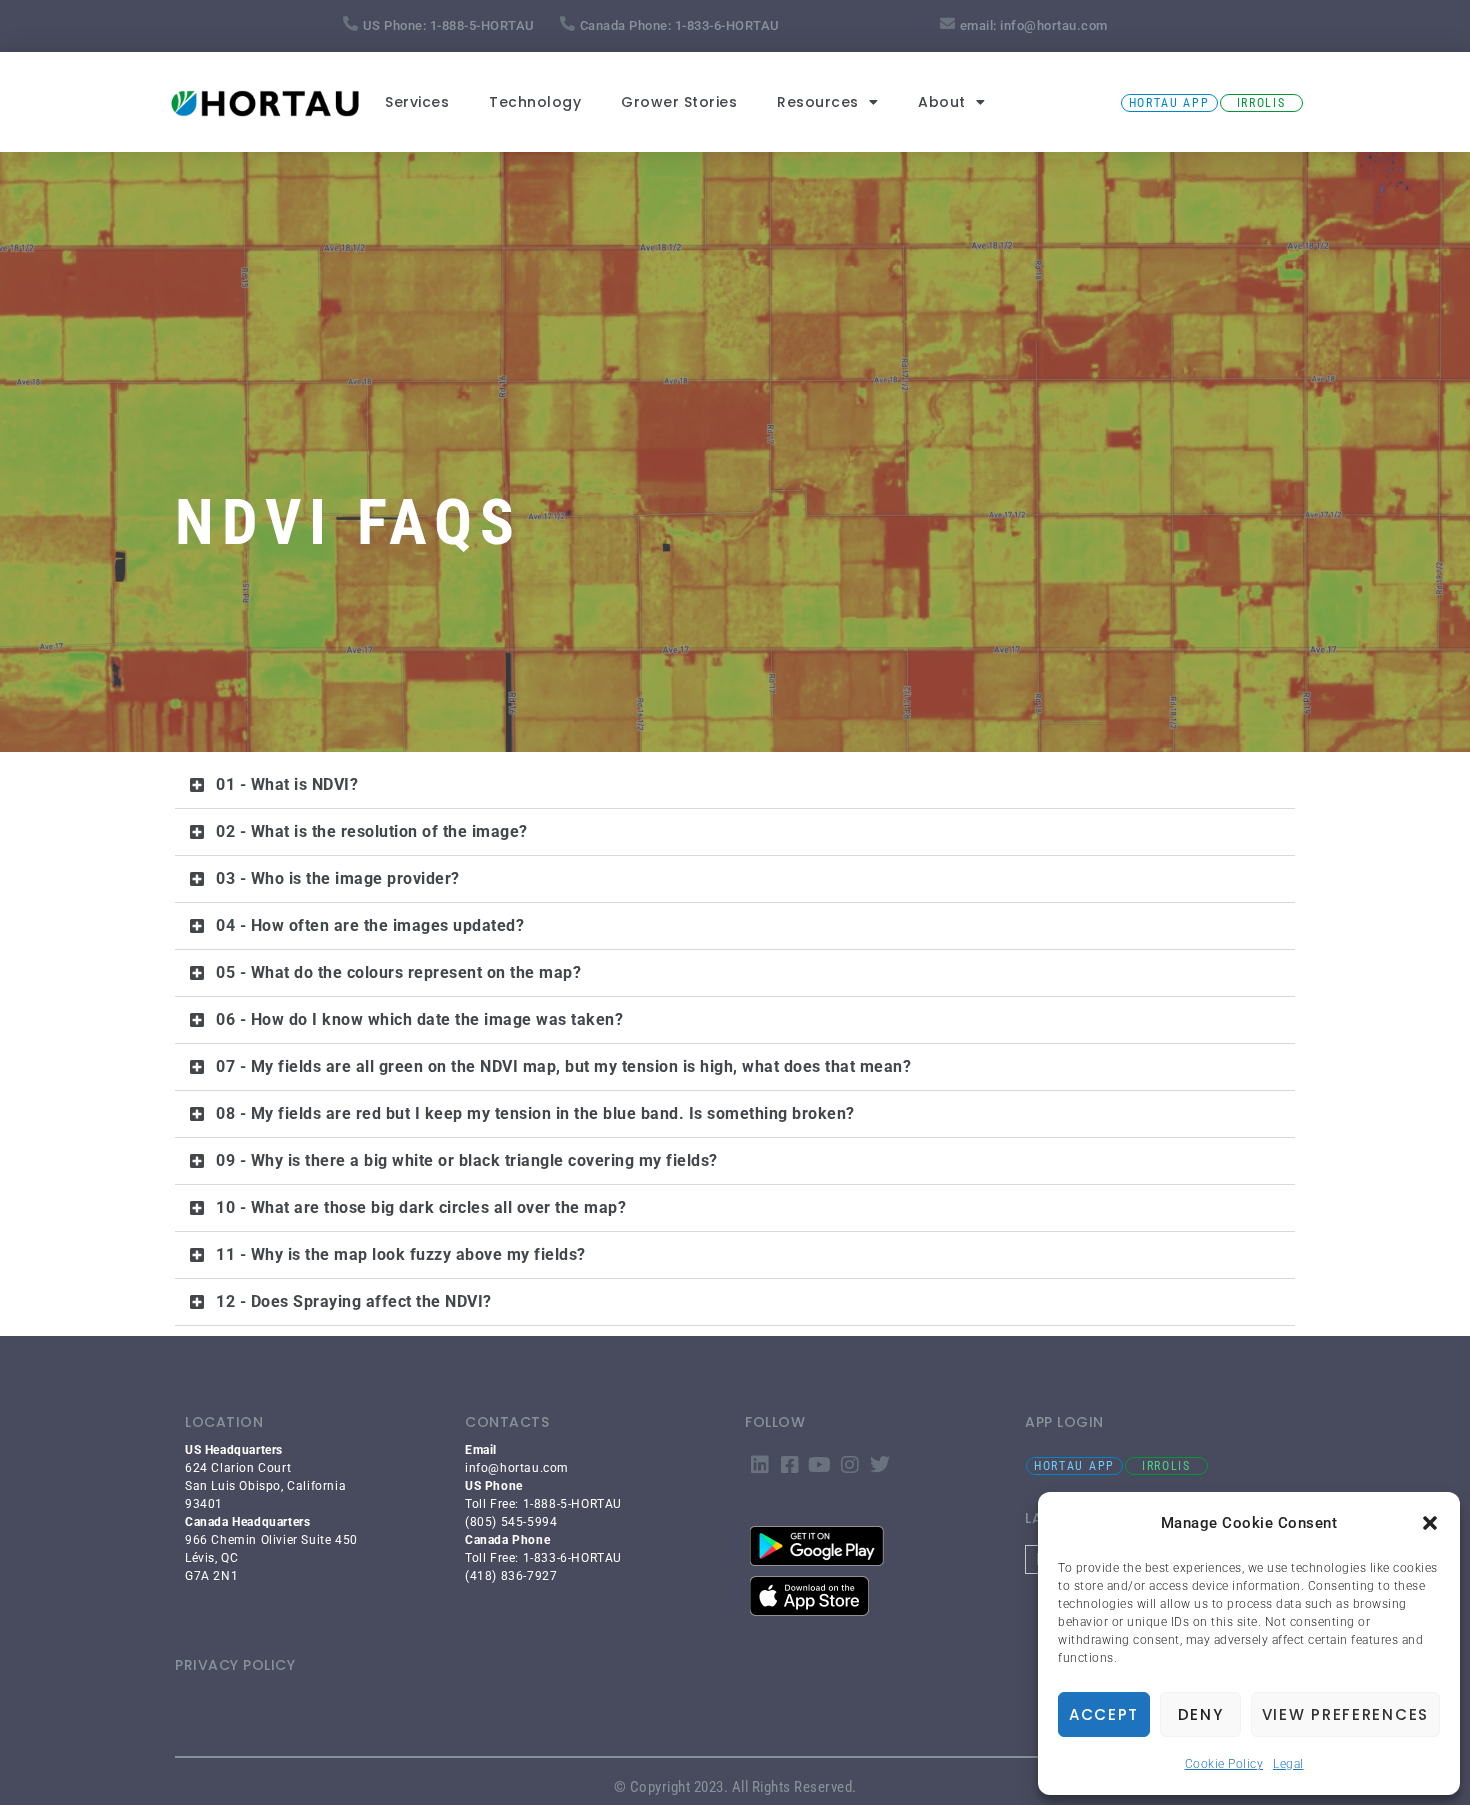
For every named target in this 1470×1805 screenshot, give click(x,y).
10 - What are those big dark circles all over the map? (421, 1207)
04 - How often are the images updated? (370, 925)
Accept (1104, 1714)
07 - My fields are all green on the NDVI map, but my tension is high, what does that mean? (563, 1066)
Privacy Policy (235, 1665)
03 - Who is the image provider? (338, 878)
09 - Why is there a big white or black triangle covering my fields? (467, 1160)
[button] (1430, 1523)
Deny (1201, 1714)
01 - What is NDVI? (287, 784)
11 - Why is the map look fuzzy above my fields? (401, 1254)
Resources (818, 102)
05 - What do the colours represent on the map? (398, 972)
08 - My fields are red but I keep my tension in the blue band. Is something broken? (535, 1113)
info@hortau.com (1054, 25)
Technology (535, 102)
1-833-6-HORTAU (727, 25)
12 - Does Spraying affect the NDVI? (354, 1301)
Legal (1288, 1764)
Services (417, 102)
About (942, 102)
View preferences (1345, 1714)
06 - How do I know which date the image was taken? (419, 1019)
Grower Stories (679, 102)
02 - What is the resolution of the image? (372, 831)
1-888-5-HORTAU (482, 25)
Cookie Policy (1224, 1764)
